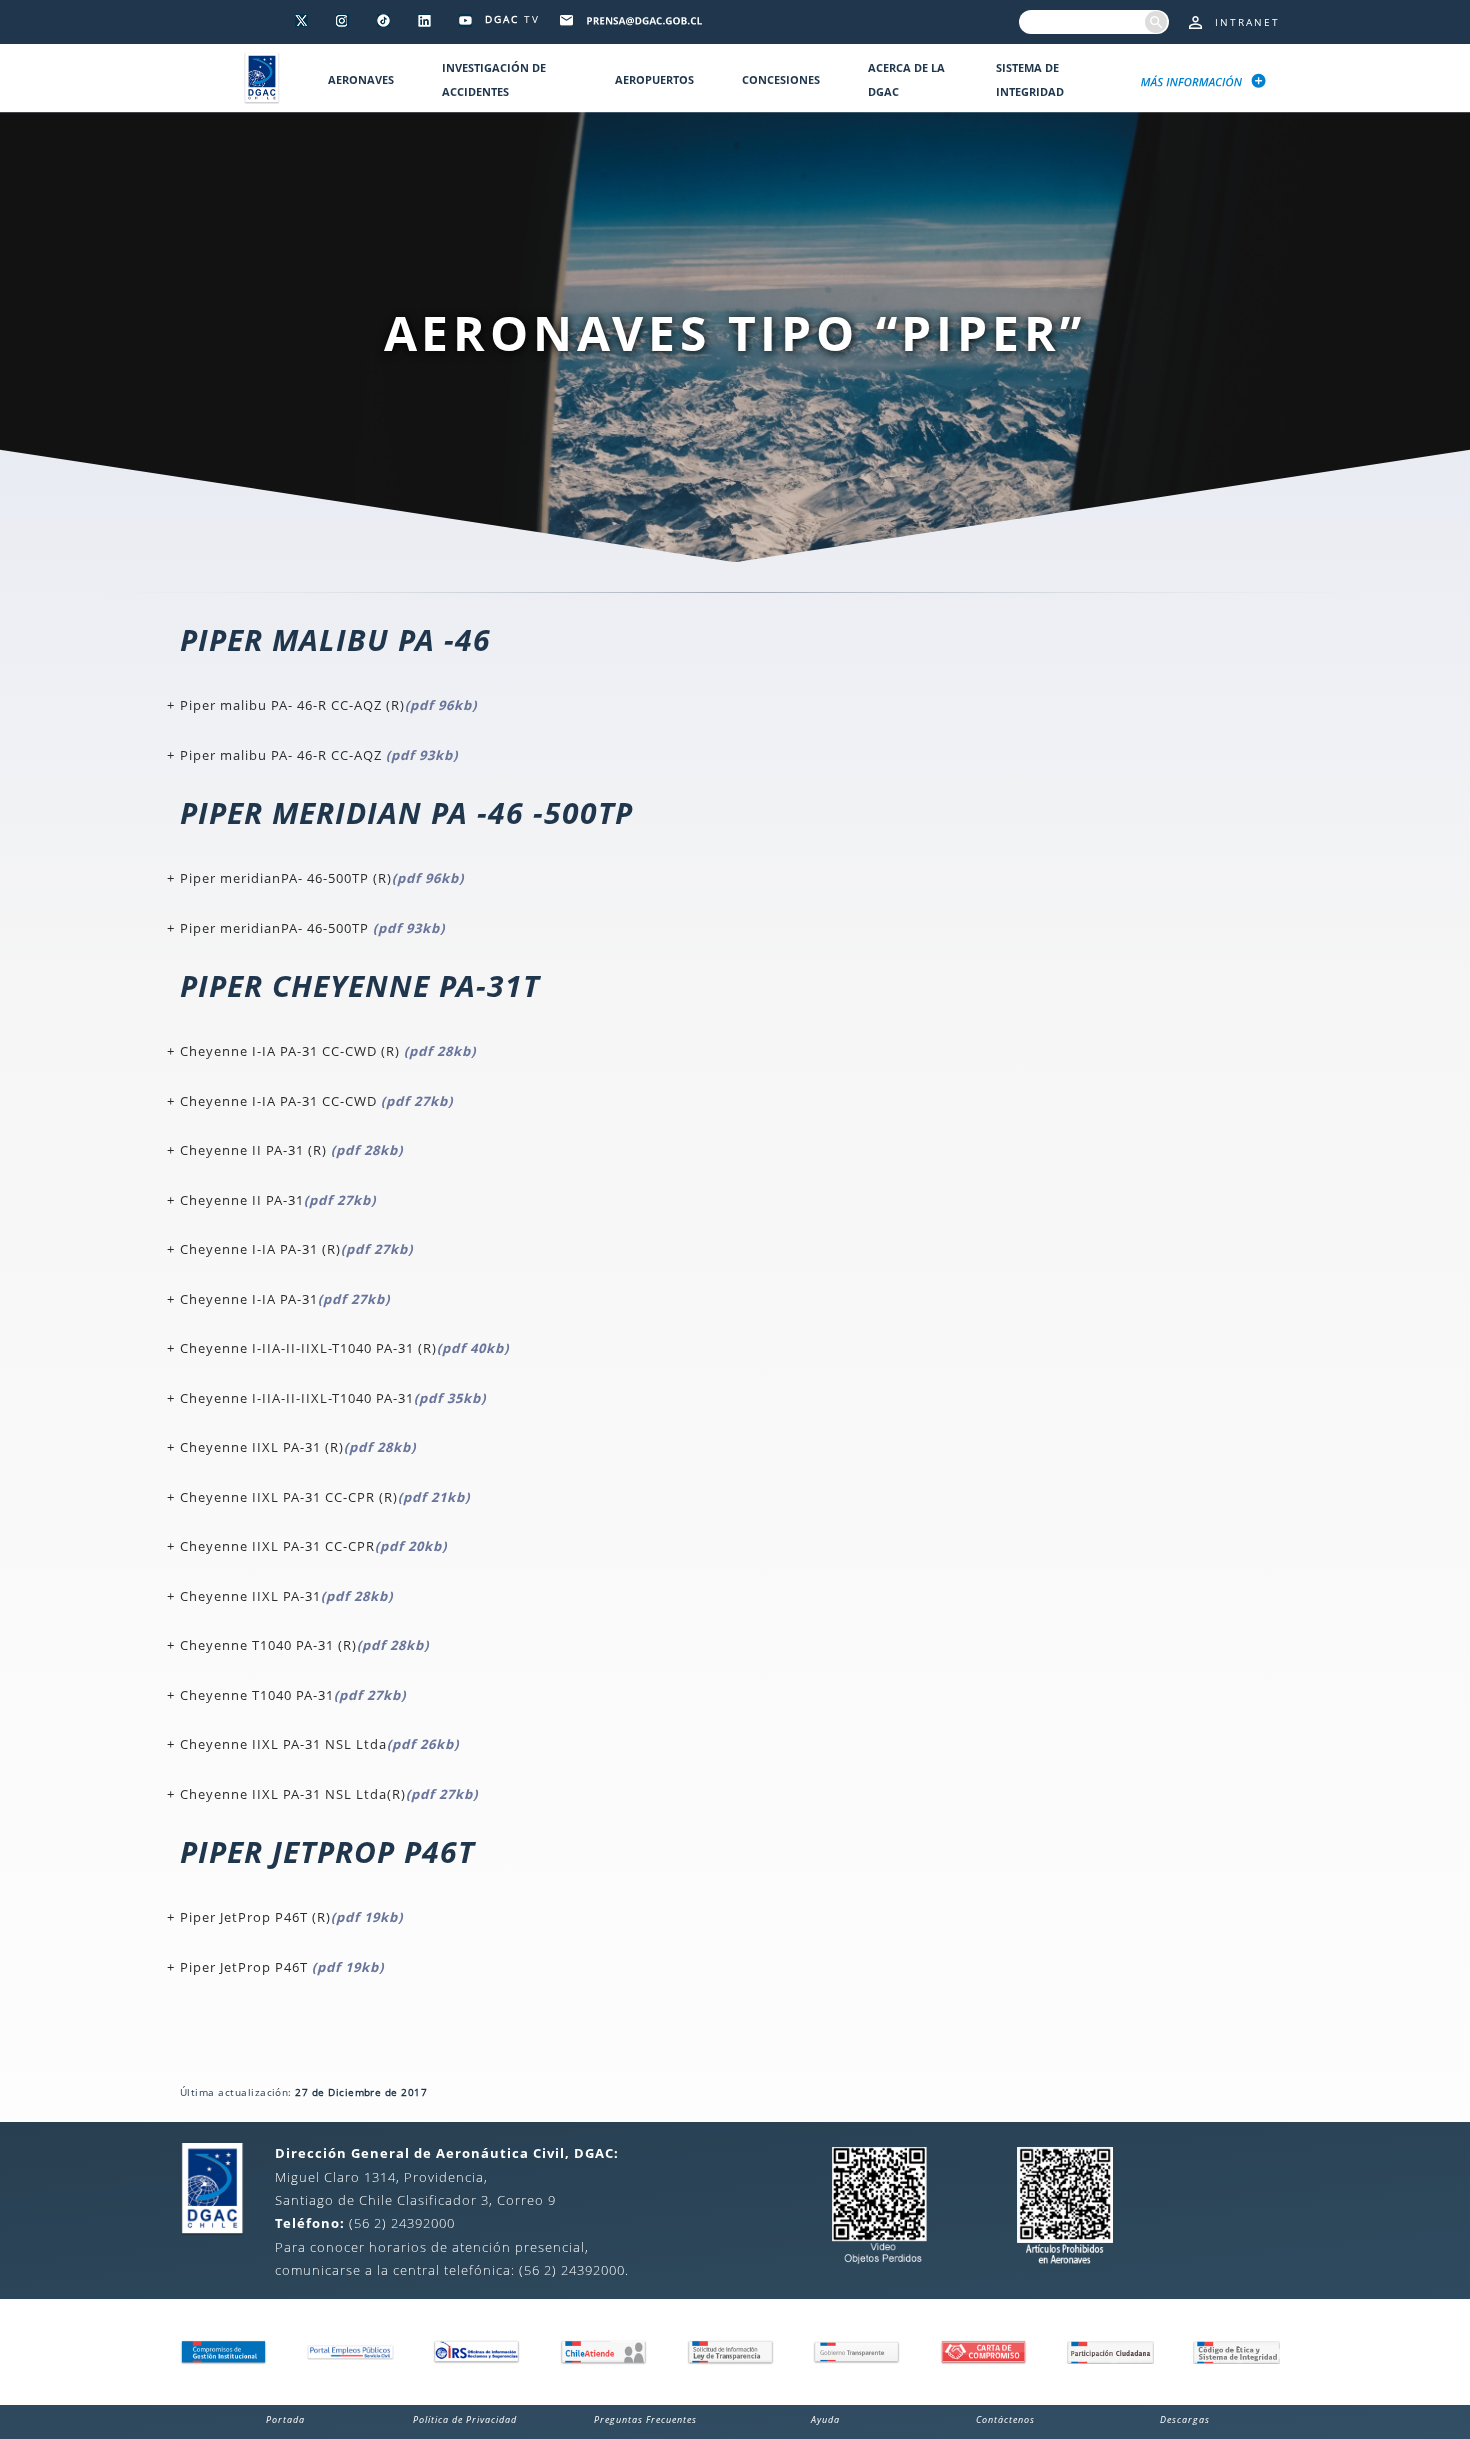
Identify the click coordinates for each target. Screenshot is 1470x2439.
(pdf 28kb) (440, 1051)
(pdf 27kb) (417, 1101)
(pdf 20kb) (411, 1546)
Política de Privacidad (465, 2419)
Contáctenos (1005, 2419)
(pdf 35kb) (450, 1398)
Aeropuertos (654, 79)
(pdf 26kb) (423, 1744)
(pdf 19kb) (367, 1917)
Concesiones (781, 79)
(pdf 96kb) (441, 705)
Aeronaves (361, 79)
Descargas (1185, 2419)
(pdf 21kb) (434, 1497)
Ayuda (825, 2419)
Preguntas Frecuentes (645, 2419)
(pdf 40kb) (473, 1348)
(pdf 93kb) (422, 755)
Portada (285, 2419)
